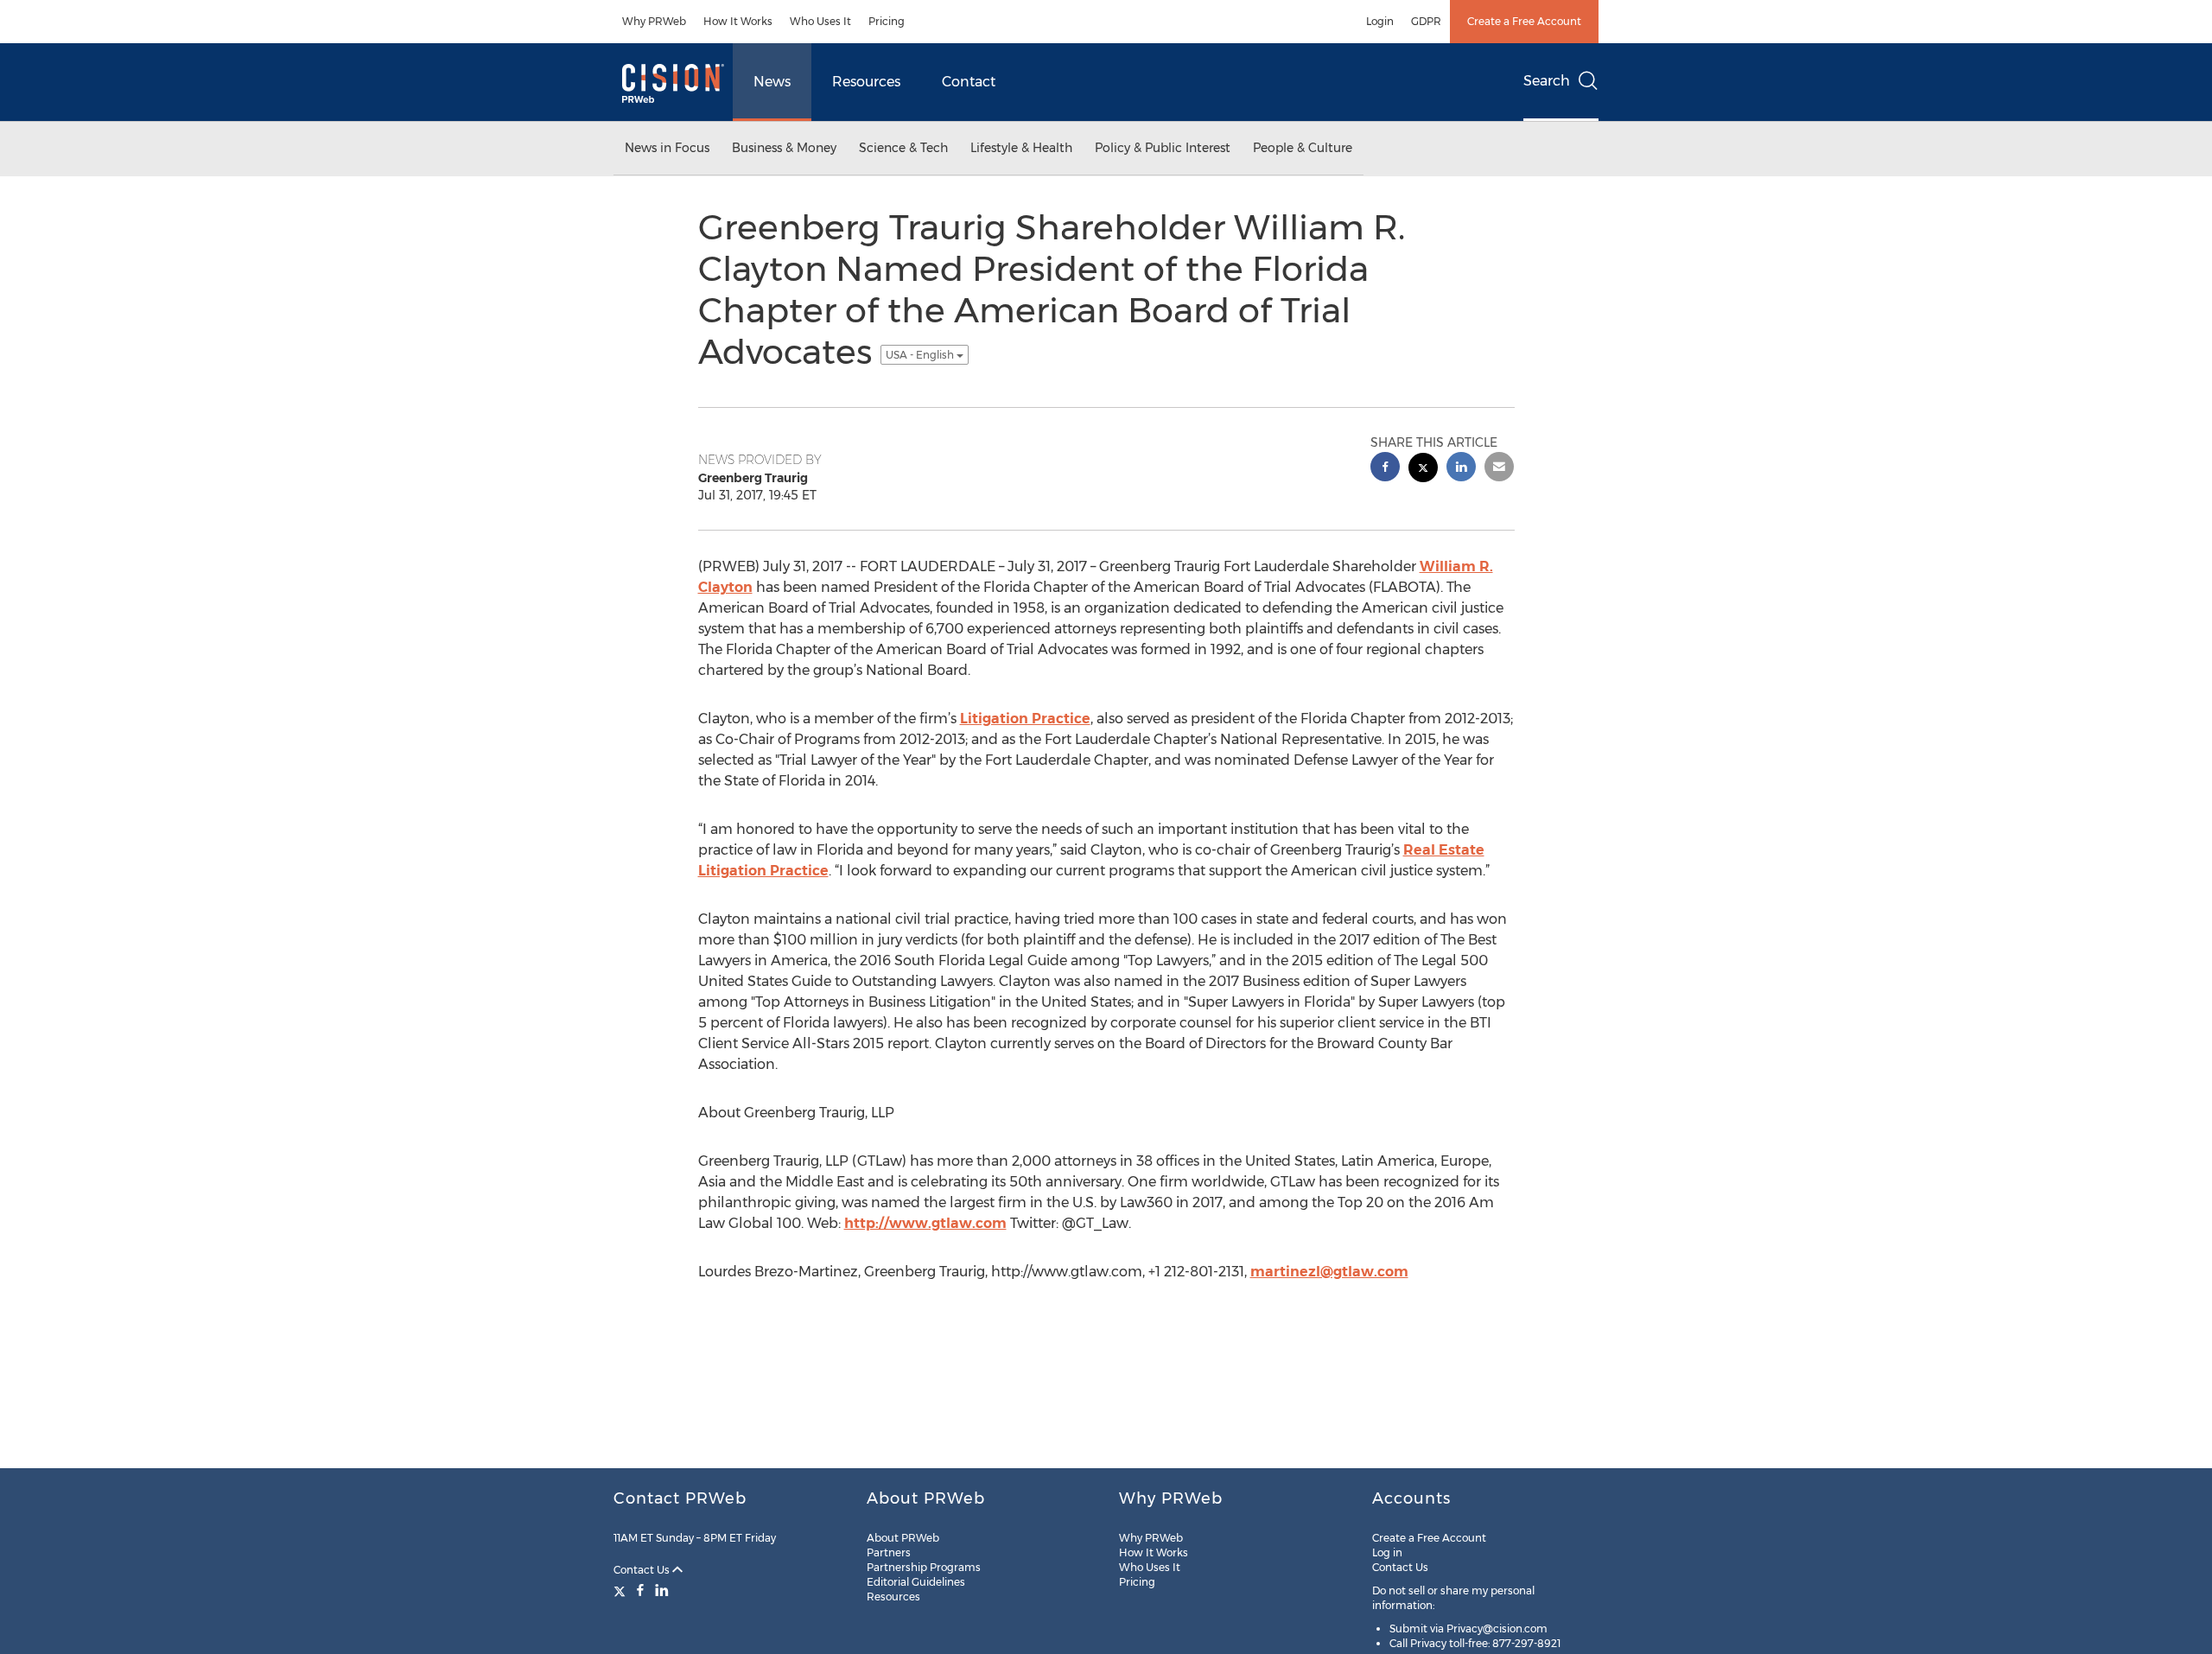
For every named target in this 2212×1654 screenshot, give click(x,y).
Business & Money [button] (784, 148)
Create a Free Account (1524, 21)
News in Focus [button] (667, 148)
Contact (969, 82)
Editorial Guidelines (916, 1582)
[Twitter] (622, 1590)
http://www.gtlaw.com (925, 1223)
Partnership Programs (924, 1567)
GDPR (1426, 21)
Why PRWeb (654, 21)
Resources (866, 82)
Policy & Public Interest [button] (1163, 148)
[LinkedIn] (662, 1590)
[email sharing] (1499, 469)
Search (1547, 81)
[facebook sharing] (1385, 469)
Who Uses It (820, 21)
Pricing (887, 21)
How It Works (738, 21)
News (772, 82)
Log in (1387, 1552)
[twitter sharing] (1423, 470)
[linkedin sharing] (1461, 469)
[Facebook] (640, 1590)
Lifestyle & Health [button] (1021, 148)
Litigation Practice (1025, 719)
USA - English (921, 355)
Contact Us (643, 1570)
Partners (889, 1552)
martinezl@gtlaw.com (1329, 1272)
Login (1380, 21)
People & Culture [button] (1303, 148)
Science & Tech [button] (903, 148)
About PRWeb (903, 1538)
